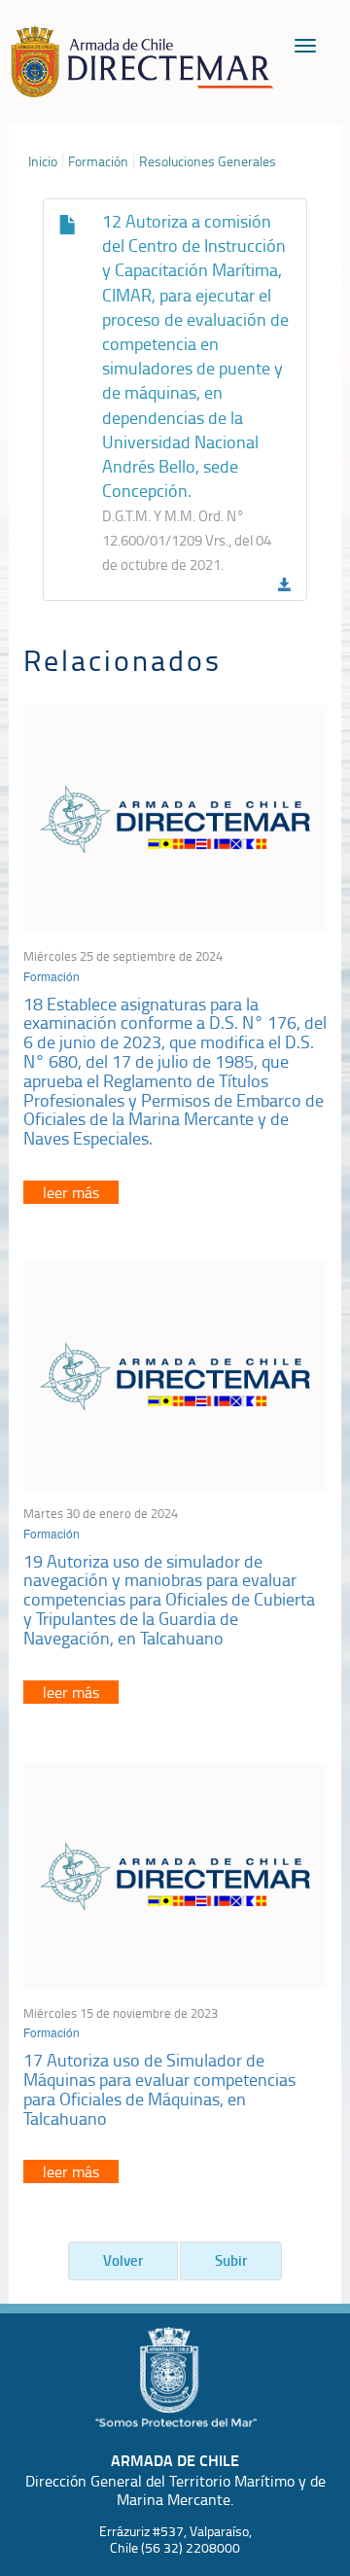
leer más (71, 1192)
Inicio (43, 161)
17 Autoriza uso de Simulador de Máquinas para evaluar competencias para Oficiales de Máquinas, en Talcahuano (159, 2088)
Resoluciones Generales (208, 161)
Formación (98, 161)
